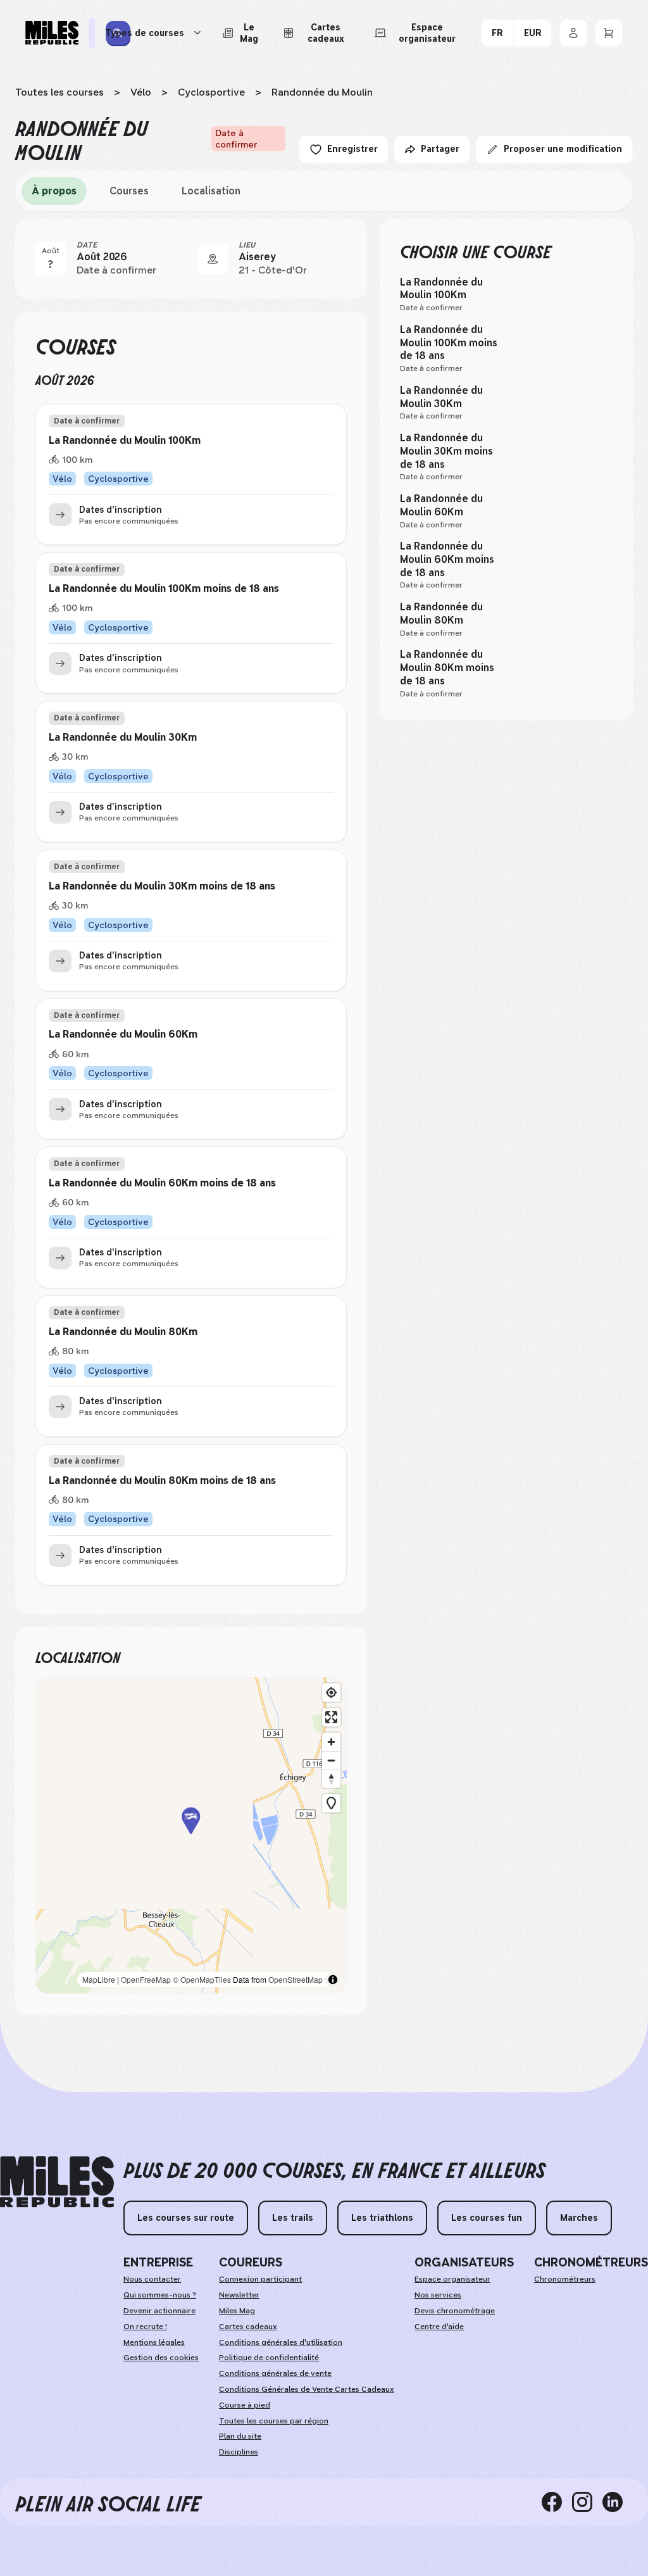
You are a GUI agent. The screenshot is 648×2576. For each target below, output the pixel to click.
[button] (191, 1836)
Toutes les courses (59, 92)
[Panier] (609, 33)
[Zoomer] (331, 1742)
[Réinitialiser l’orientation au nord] (331, 1779)
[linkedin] (618, 2502)
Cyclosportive (211, 92)
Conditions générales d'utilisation (281, 2342)
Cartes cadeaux (248, 2327)
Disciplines (239, 2452)
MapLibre (99, 1979)
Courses (129, 191)
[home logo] (57, 2182)
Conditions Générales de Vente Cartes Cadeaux (307, 2389)
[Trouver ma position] (331, 1693)
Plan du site (240, 2436)
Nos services (438, 2295)
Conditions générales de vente (275, 2373)
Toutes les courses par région (274, 2421)
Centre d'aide (439, 2327)
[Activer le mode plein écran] (331, 1717)
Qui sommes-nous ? (160, 2295)
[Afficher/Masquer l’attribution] (333, 1980)
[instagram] (587, 2502)
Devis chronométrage (455, 2311)
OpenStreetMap (296, 1979)
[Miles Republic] (52, 33)
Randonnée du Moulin (322, 92)
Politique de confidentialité (269, 2358)
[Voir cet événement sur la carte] (213, 259)
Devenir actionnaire (159, 2311)
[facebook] (557, 2502)
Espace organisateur (452, 2279)
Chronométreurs (565, 2279)
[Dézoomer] (331, 1760)
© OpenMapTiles (202, 1979)
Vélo (141, 92)
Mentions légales (154, 2342)
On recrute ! (145, 2327)
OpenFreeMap (146, 1979)
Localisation (211, 191)
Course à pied (245, 2405)
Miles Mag (237, 2311)
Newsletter (239, 2295)
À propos (54, 191)
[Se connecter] (573, 33)
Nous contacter (152, 2279)
